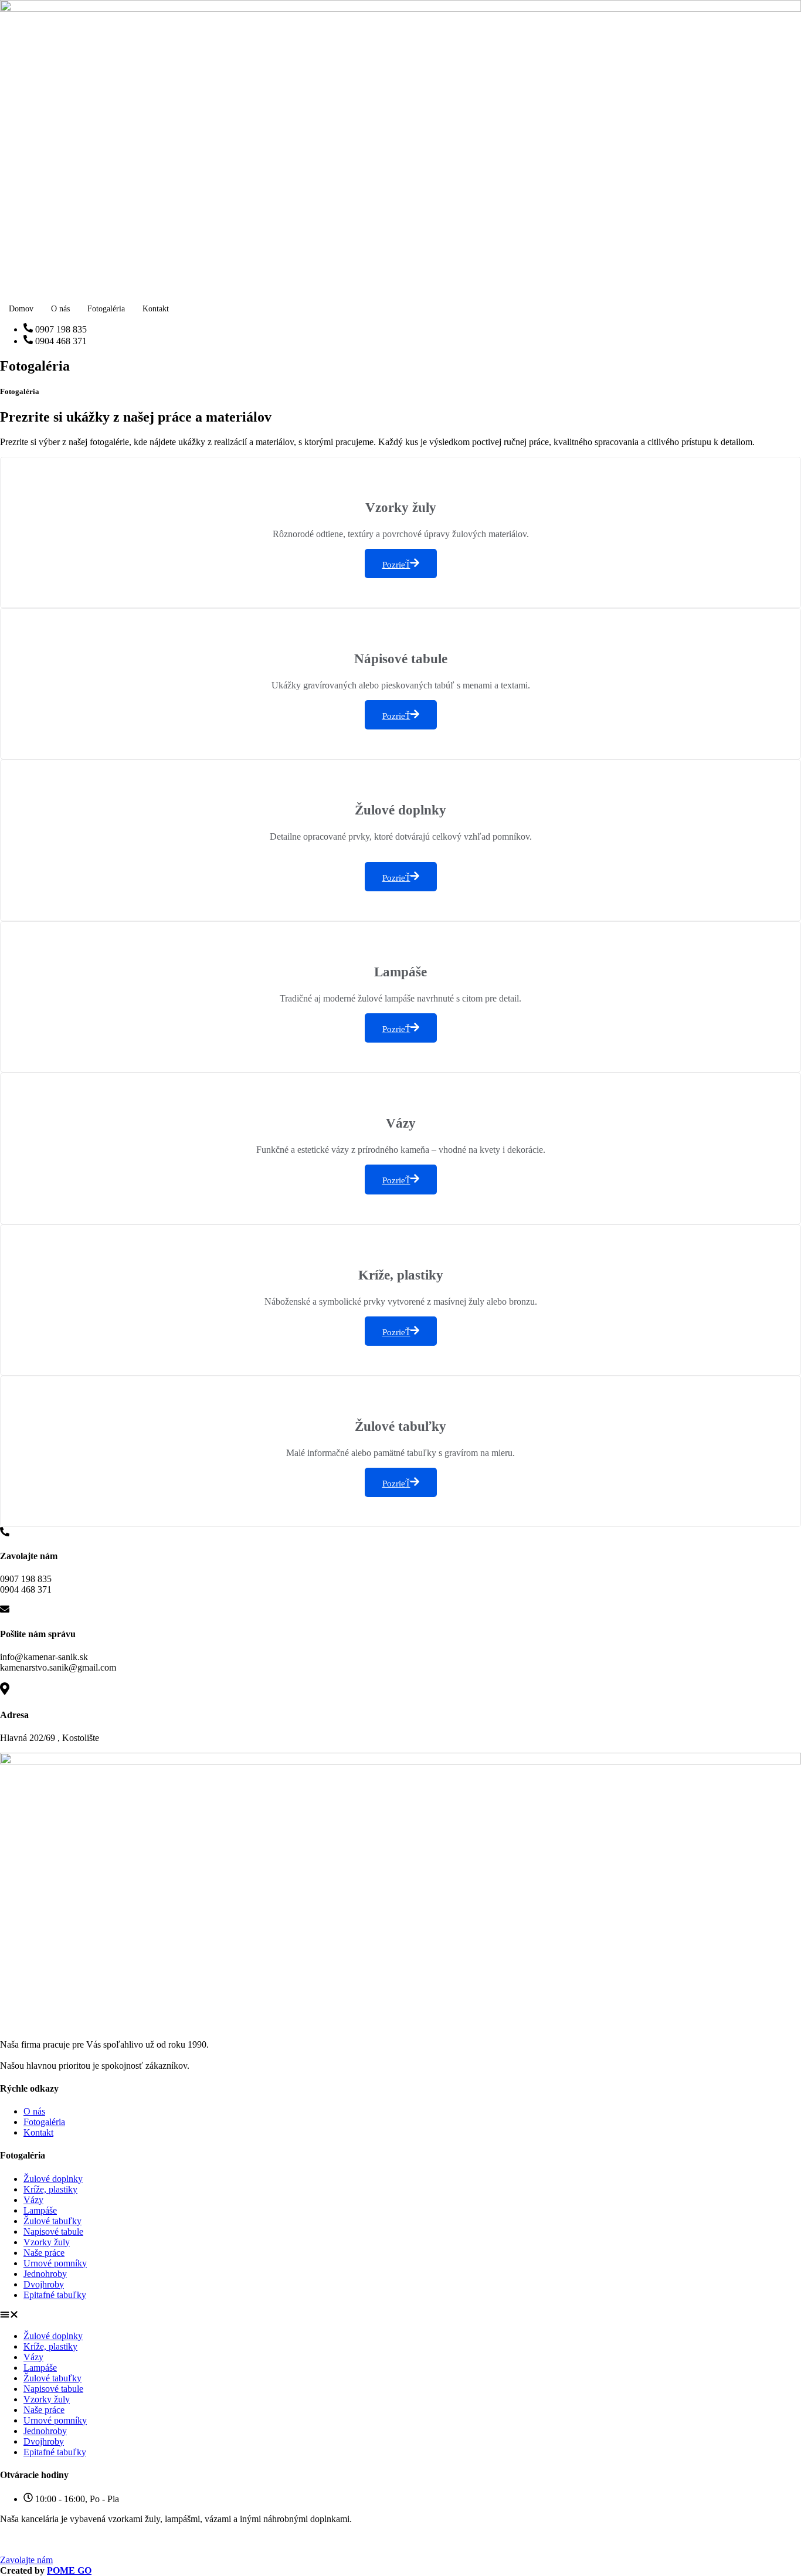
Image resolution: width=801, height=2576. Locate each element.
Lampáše (40, 2210)
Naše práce (44, 2253)
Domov (21, 309)
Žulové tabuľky (52, 2221)
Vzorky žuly (47, 2242)
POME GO (69, 2570)
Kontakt (156, 309)
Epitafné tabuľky (55, 2295)
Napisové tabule (53, 2231)
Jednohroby (45, 2274)
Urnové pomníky (55, 2263)
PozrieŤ (396, 565)
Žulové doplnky (53, 2179)
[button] (400, 2316)
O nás (60, 309)
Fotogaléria (106, 309)
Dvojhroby (44, 2284)
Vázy (33, 2200)
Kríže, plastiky (50, 2189)
